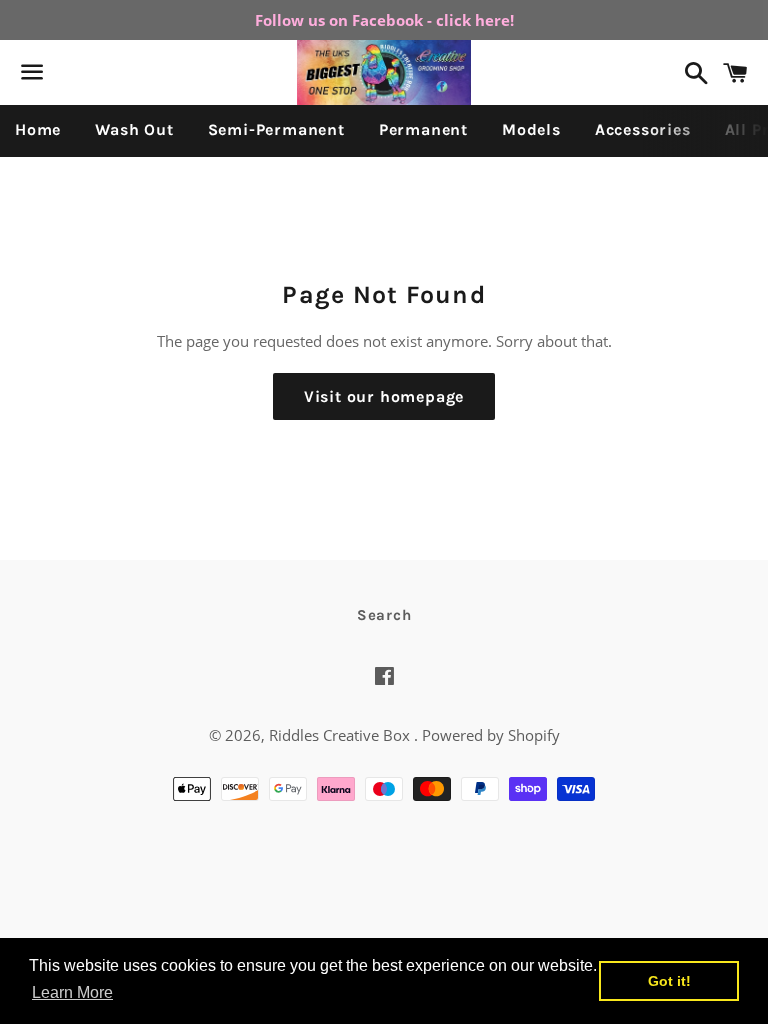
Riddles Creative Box (341, 735)
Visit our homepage (384, 396)
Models (531, 129)
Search (384, 615)
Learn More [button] (72, 992)
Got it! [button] (669, 981)
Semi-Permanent (276, 129)
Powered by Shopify (491, 735)
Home (38, 129)
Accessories (643, 129)
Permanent (423, 129)
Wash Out (134, 129)
